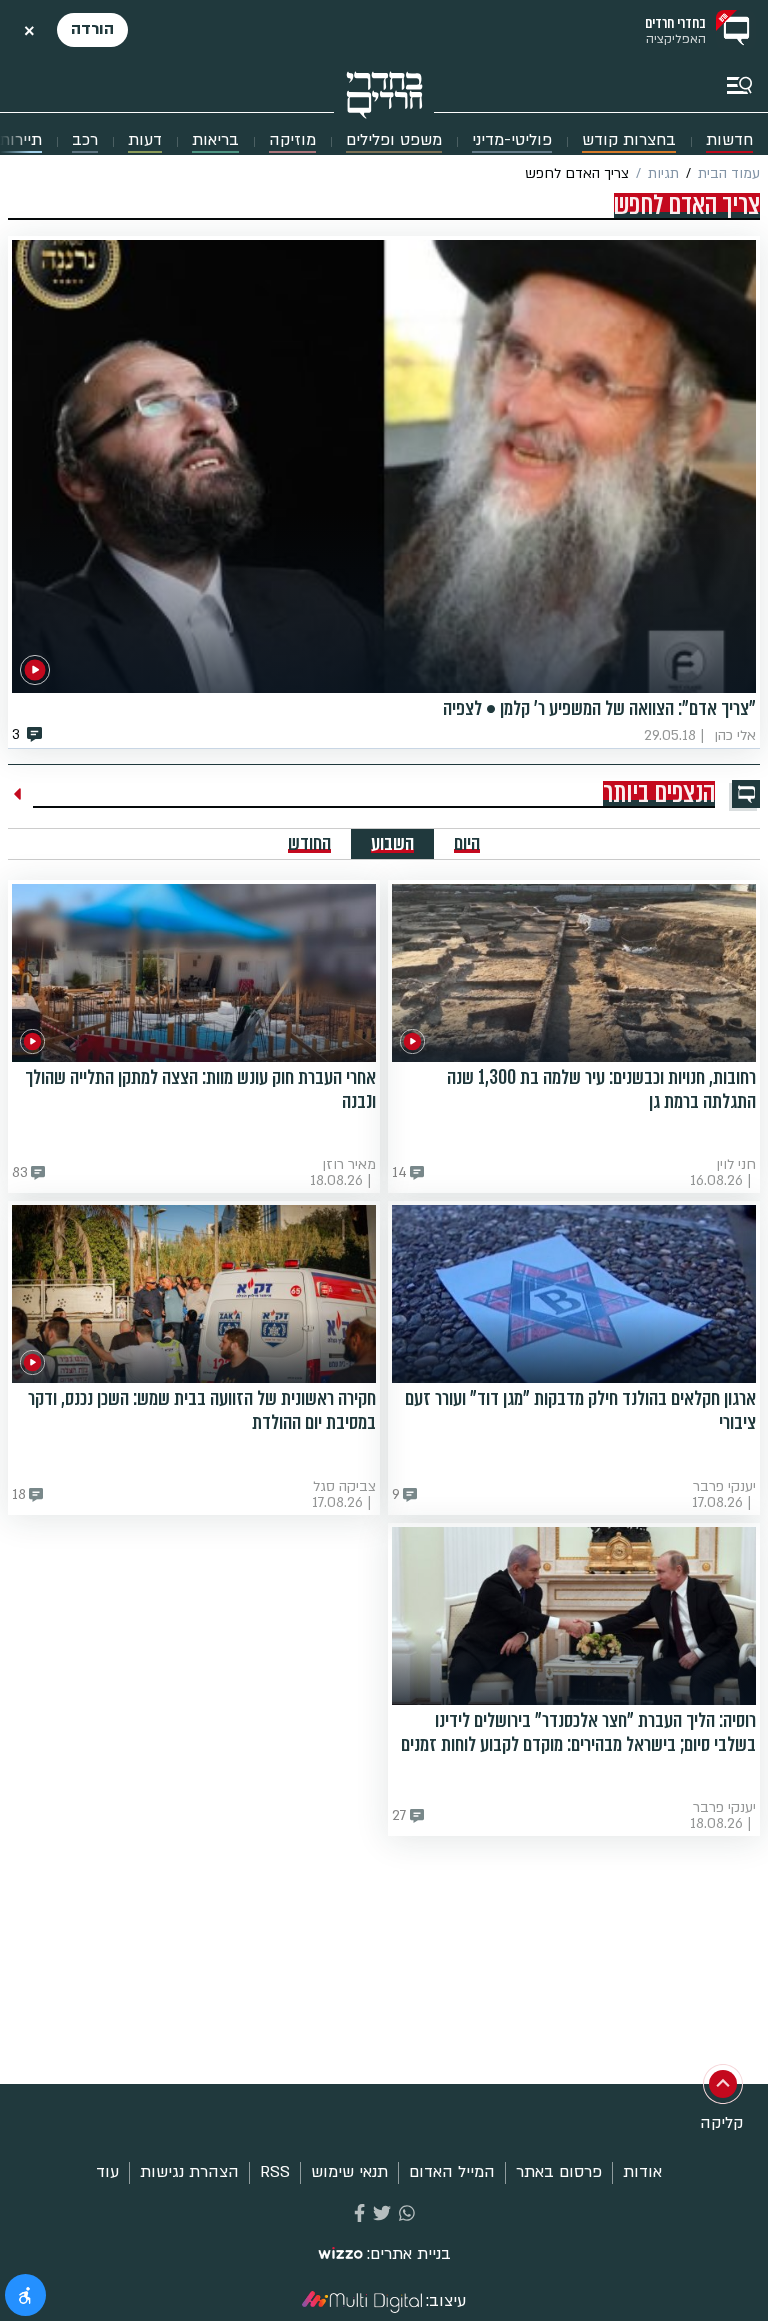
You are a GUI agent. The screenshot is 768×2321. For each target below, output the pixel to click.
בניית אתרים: (409, 2254)
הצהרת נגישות (189, 2172)
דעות (145, 140)
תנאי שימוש (349, 2172)
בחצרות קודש (629, 140)
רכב (85, 140)
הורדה (92, 29)
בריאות (215, 140)
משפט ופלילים (394, 140)
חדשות (729, 140)
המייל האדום (452, 2172)
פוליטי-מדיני (512, 140)
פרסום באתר (559, 2172)
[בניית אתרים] (340, 2255)
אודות (642, 2172)
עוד (107, 2172)
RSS (275, 2172)
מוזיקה (292, 140)
